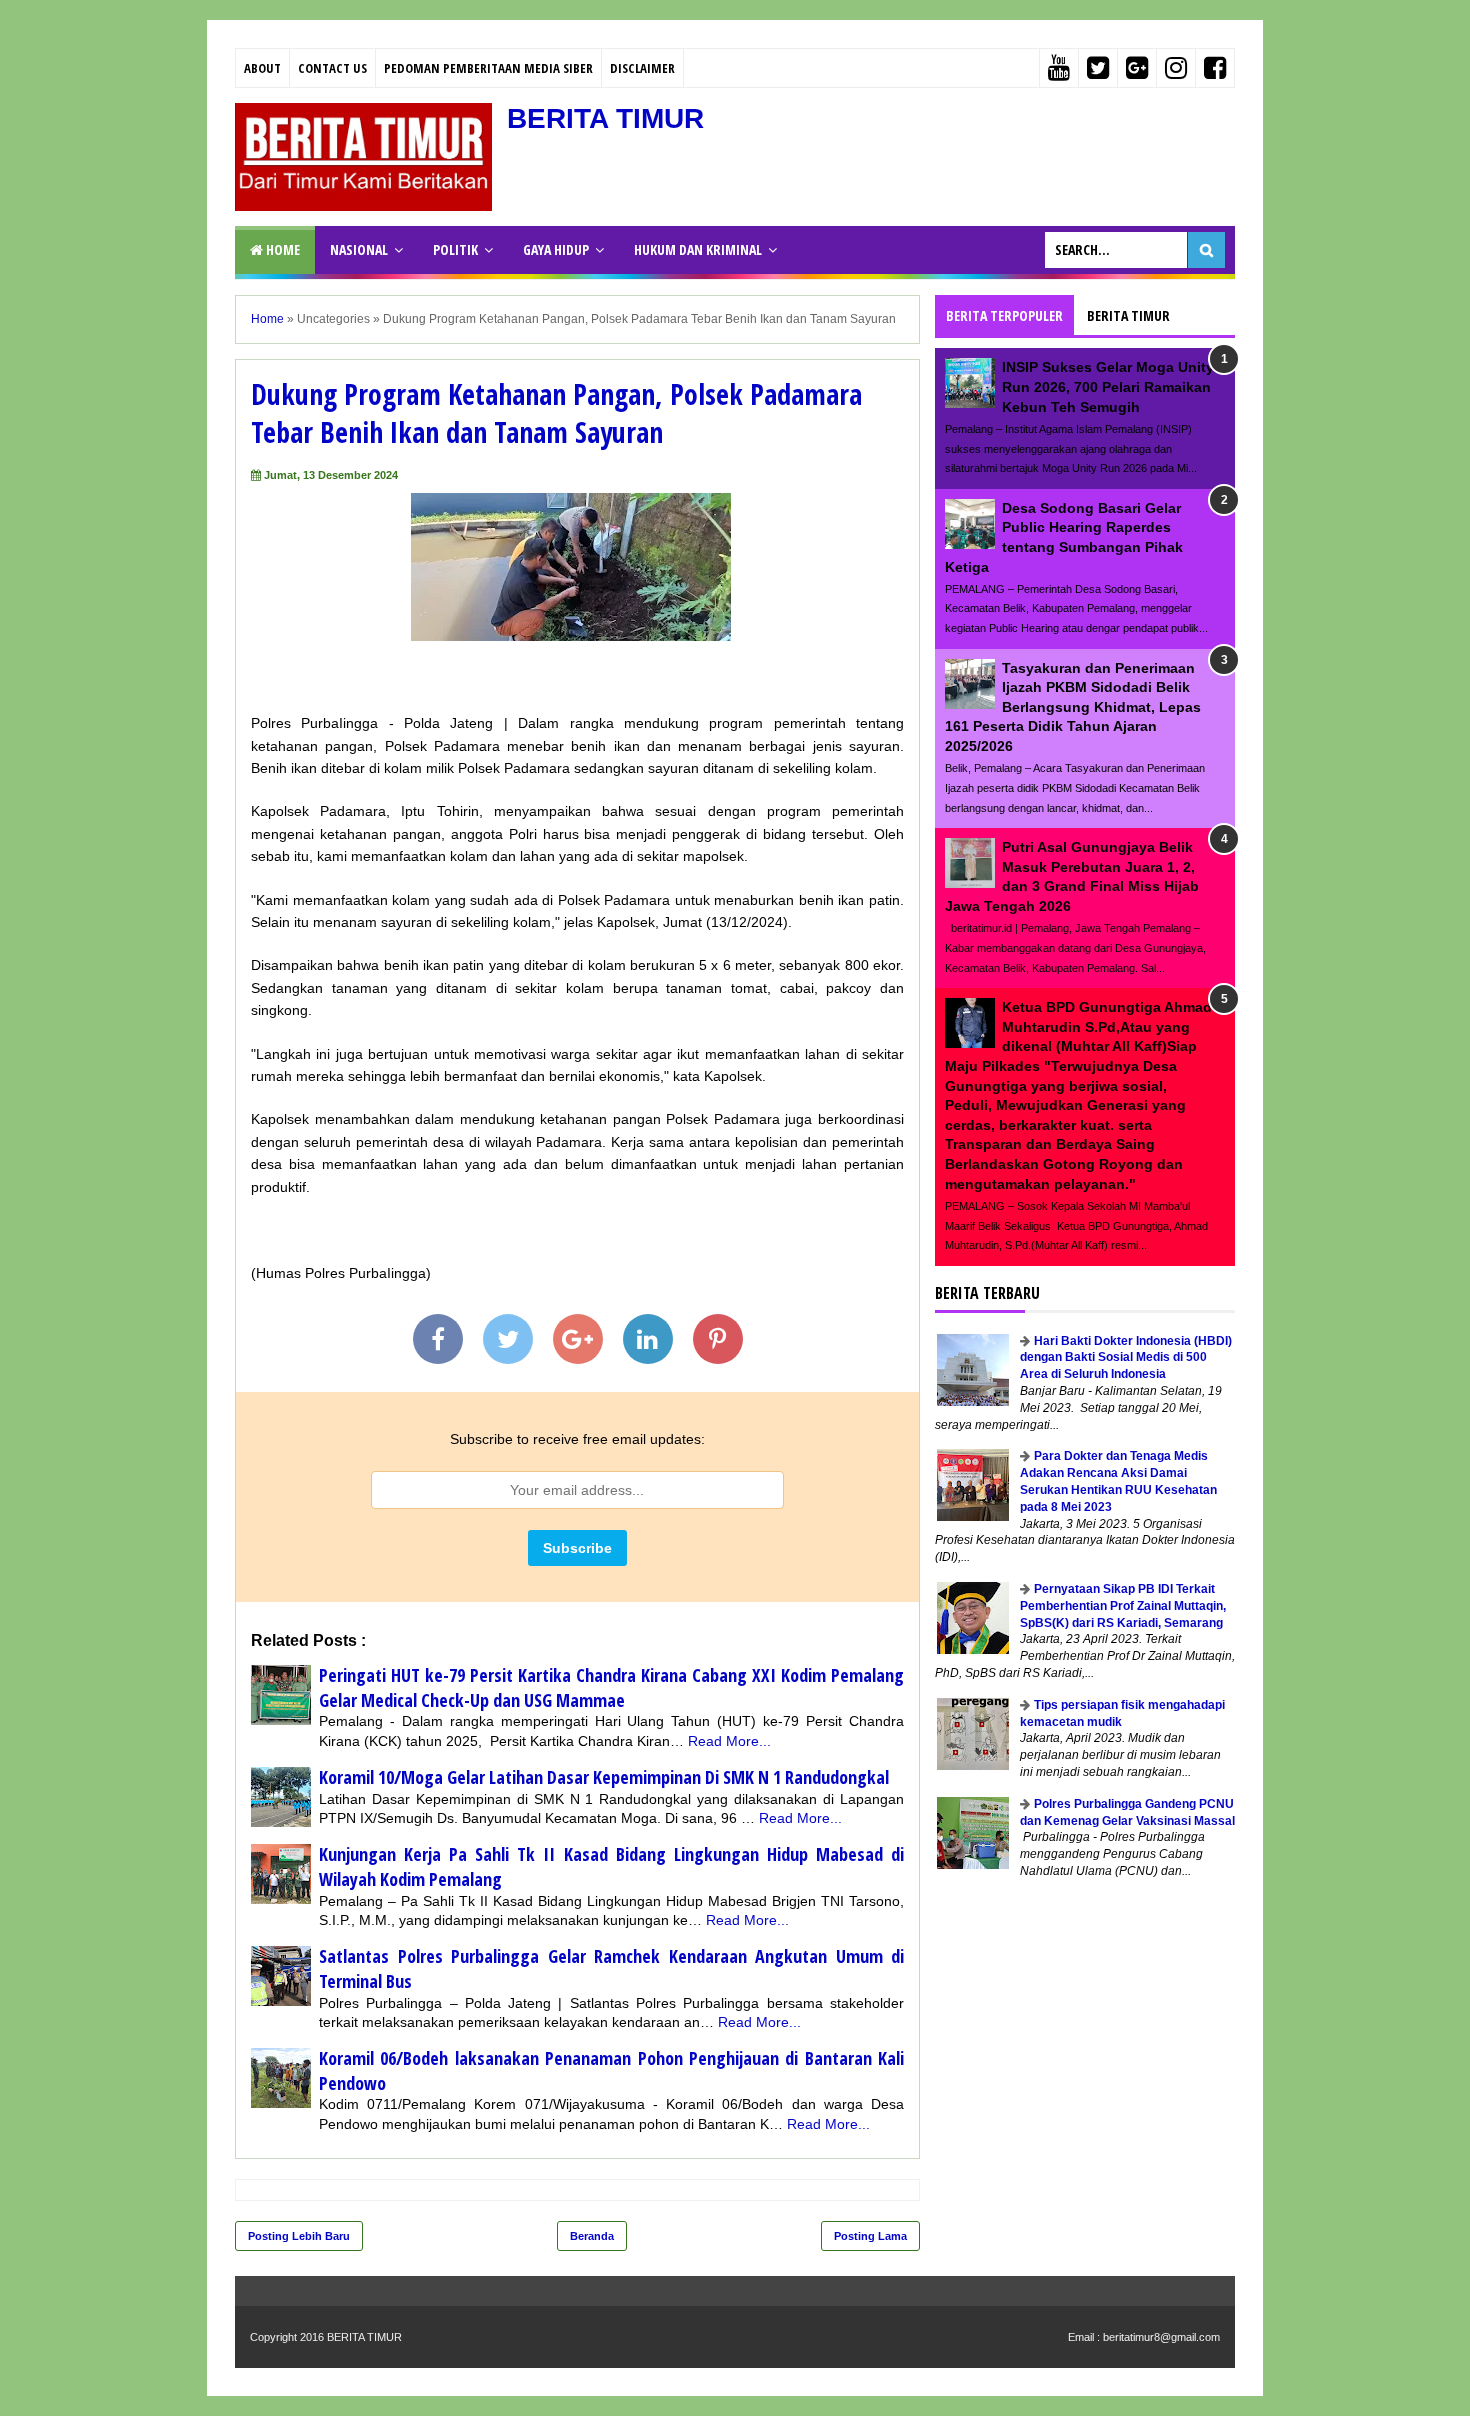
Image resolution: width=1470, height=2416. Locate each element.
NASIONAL (359, 249)
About (262, 68)
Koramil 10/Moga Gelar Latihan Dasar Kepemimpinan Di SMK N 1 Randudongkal (604, 1777)
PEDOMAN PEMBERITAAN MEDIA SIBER (488, 68)
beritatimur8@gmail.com (1161, 2337)
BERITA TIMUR (605, 118)
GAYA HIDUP (556, 249)
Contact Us (332, 68)
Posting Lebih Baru (299, 2236)
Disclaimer (642, 68)
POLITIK (455, 249)
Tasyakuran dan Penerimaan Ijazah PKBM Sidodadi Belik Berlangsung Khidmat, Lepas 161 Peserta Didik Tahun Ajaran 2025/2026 (1073, 707)
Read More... (729, 1741)
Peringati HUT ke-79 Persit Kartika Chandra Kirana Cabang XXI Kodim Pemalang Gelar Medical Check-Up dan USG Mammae (611, 1687)
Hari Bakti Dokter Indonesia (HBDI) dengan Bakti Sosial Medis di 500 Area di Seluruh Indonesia (1126, 1358)
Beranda (592, 2236)
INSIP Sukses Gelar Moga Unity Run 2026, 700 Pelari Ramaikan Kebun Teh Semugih (1108, 386)
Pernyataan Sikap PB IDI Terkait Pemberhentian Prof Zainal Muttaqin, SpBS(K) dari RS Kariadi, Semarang (1123, 1606)
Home (281, 249)
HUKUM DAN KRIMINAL (698, 249)
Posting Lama (870, 2236)
